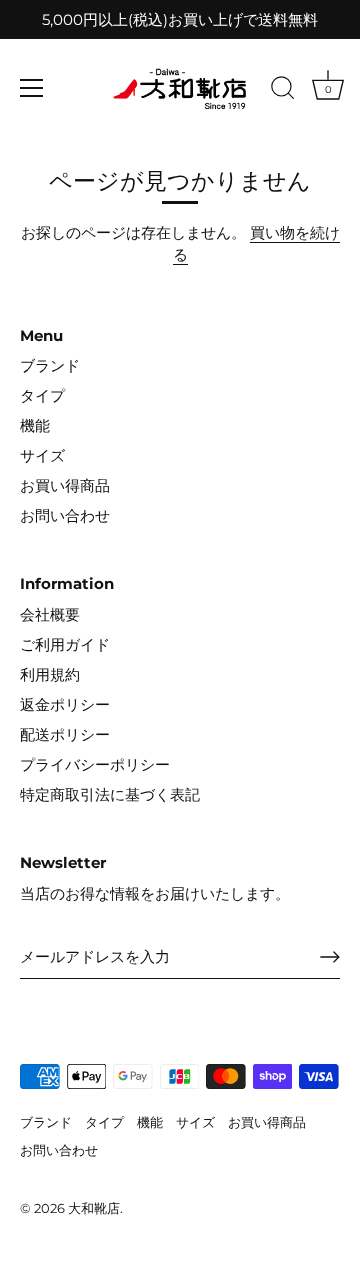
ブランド (50, 365)
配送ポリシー (65, 734)
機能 (35, 425)
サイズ (42, 455)
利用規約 (50, 674)
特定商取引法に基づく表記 (110, 794)
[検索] (283, 91)
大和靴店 (94, 1208)
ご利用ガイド (65, 644)
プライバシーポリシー (95, 764)
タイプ (42, 395)
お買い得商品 (65, 485)
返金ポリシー (65, 704)
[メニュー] (32, 88)
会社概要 (50, 614)
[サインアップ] (330, 957)
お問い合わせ (65, 515)
